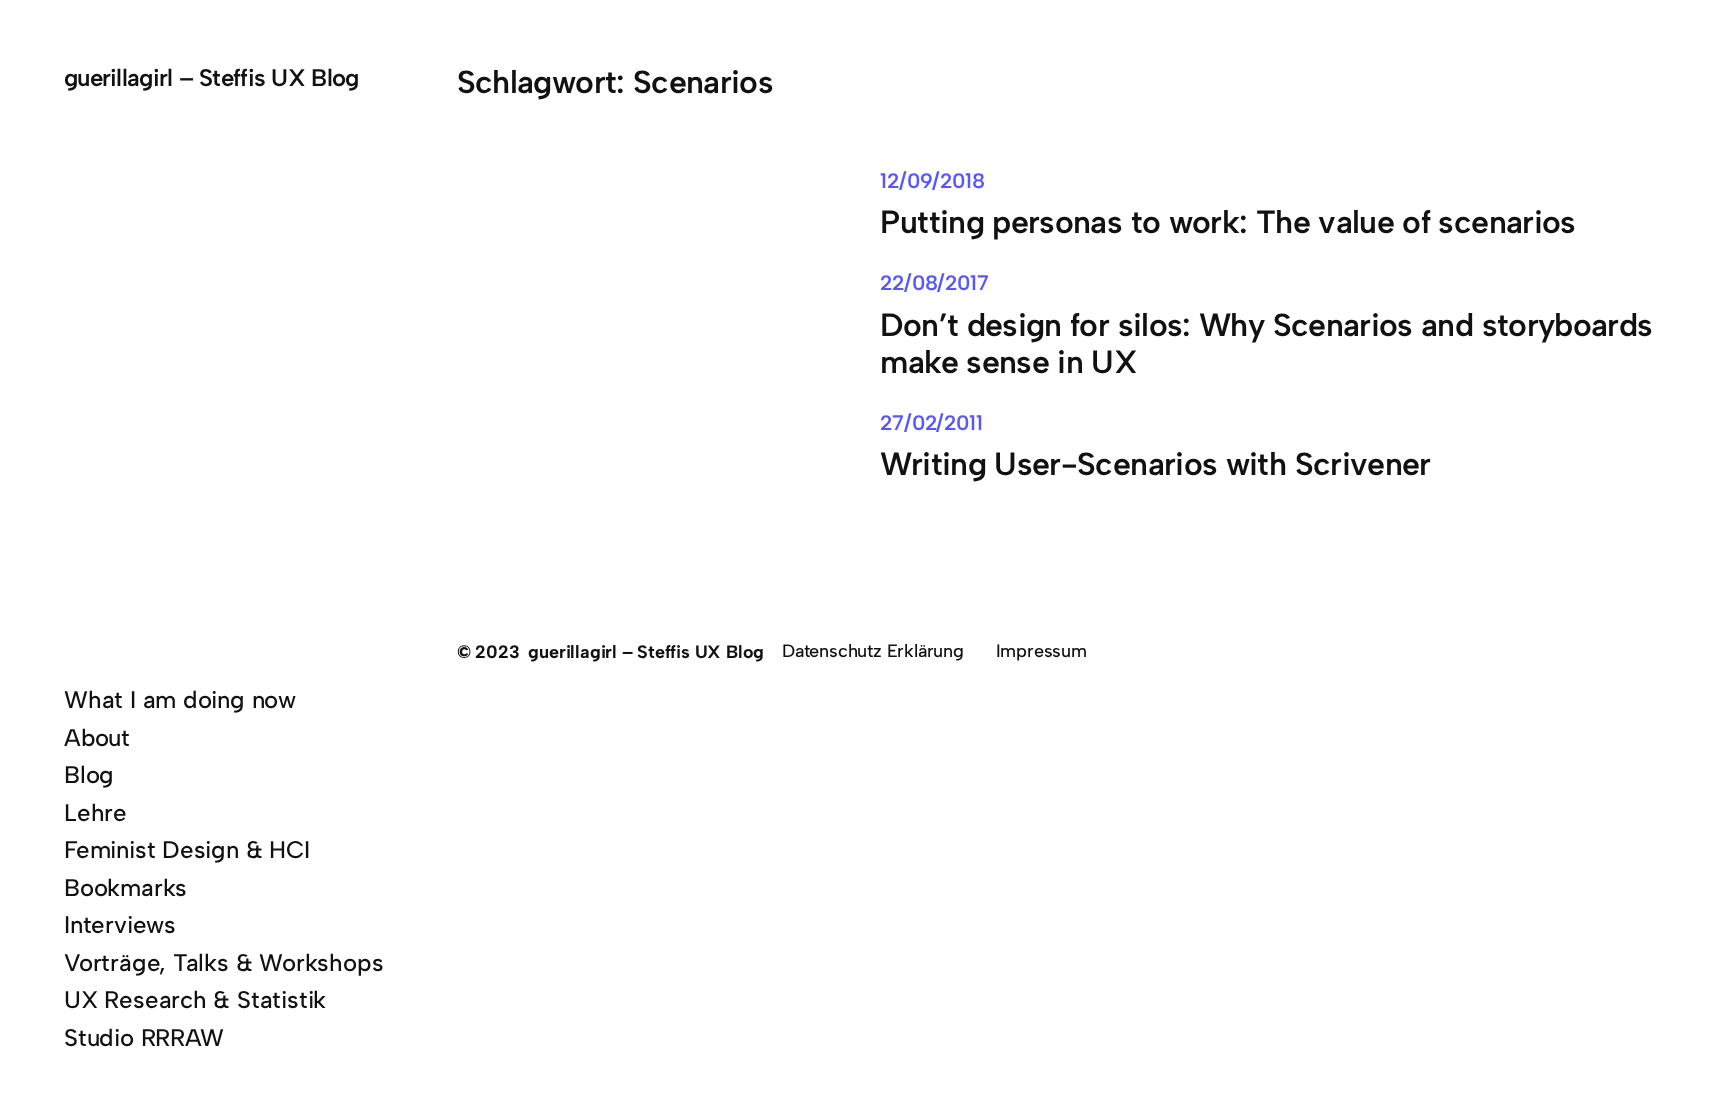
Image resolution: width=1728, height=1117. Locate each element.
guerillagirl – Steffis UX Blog (211, 77)
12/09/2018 (932, 180)
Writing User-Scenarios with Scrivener (1155, 464)
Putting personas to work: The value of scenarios (1227, 222)
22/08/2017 (934, 282)
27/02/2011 (931, 422)
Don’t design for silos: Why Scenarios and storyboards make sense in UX (1266, 344)
